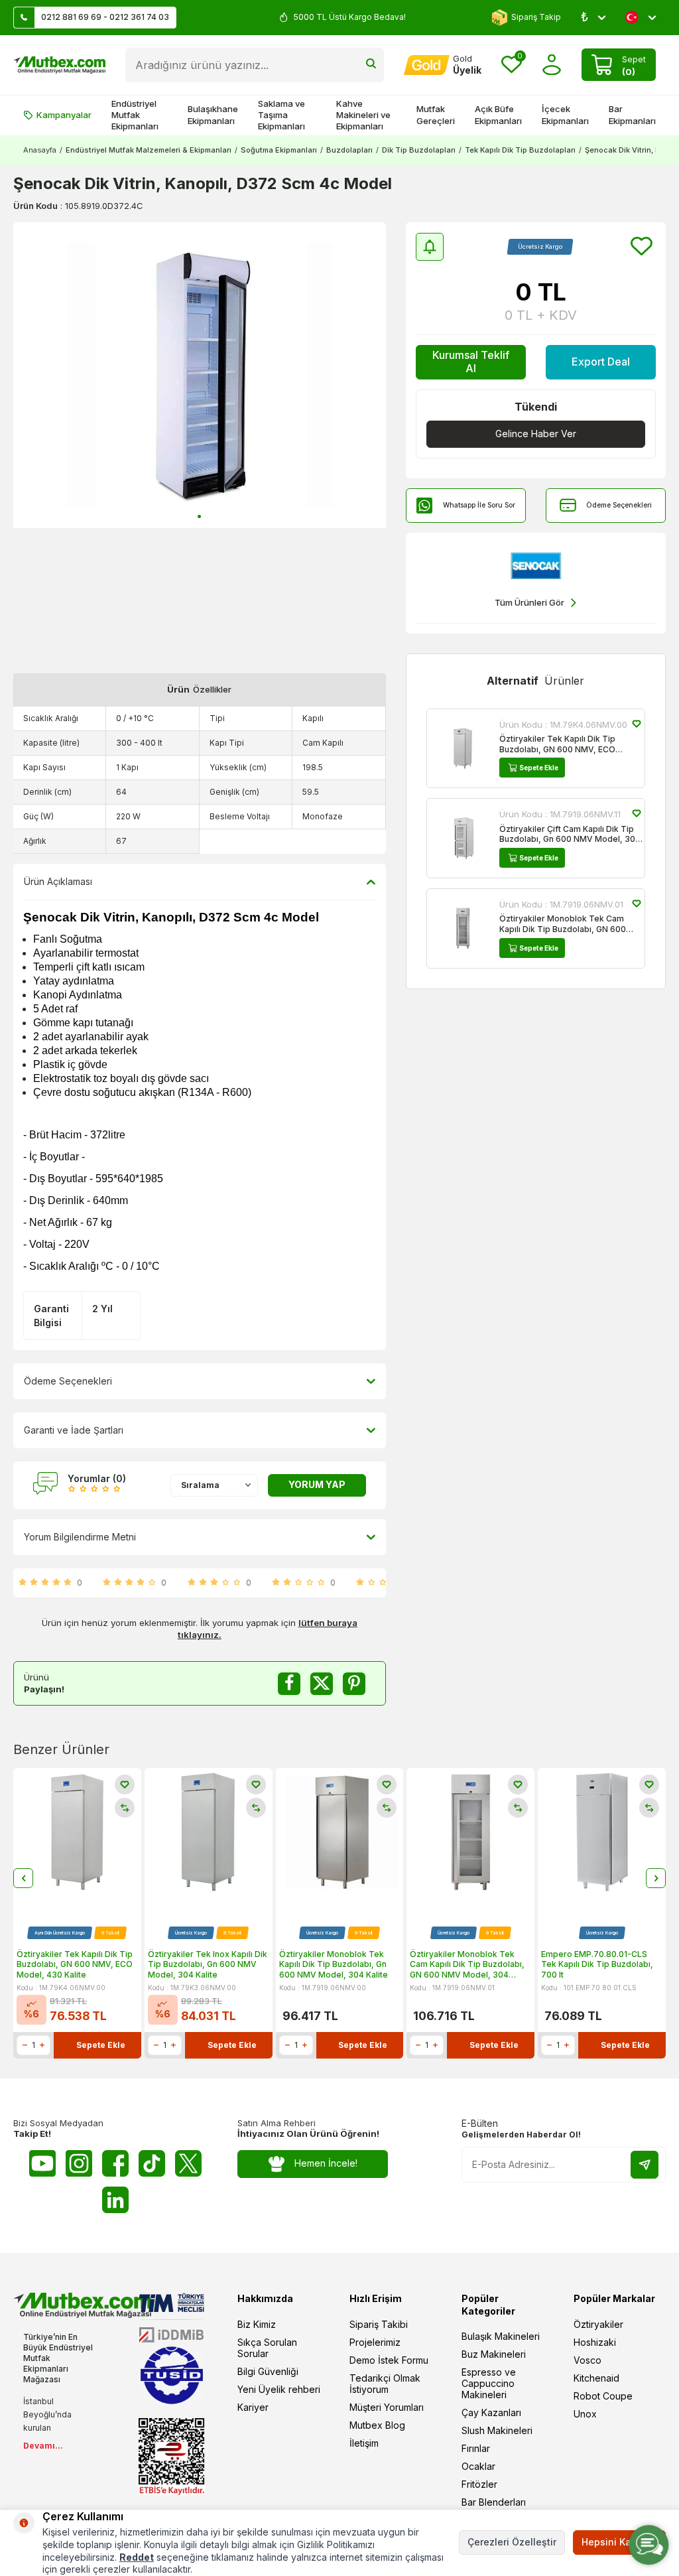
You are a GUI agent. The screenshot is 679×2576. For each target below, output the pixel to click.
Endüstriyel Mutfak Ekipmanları (135, 115)
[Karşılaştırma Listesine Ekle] (125, 1808)
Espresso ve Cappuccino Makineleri (489, 2383)
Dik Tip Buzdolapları (419, 150)
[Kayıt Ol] (645, 2165)
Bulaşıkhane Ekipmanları (213, 114)
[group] (200, 375)
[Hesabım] (552, 65)
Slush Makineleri (497, 2430)
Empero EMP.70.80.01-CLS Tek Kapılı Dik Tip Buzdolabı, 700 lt (597, 1964)
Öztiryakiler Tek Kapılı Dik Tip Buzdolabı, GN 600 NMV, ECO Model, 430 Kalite (557, 744)
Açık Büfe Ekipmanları (498, 114)
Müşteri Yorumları (387, 2407)
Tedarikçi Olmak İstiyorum (385, 2384)
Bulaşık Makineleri (501, 2336)
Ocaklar (478, 2466)
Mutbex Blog (377, 2425)
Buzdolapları (349, 150)
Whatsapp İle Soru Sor (479, 505)
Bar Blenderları (494, 2502)
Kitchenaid (596, 2378)
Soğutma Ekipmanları (279, 150)
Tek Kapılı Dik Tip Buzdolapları (520, 150)
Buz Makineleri (494, 2354)
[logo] (59, 65)
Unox (585, 2414)
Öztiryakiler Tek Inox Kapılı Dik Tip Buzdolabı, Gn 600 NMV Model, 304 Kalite (208, 1964)
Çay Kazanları (491, 2412)
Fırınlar (476, 2448)
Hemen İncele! (326, 2163)
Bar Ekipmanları (632, 114)
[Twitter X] (188, 2163)
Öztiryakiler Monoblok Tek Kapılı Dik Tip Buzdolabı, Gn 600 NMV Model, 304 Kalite (334, 1964)
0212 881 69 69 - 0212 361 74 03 (105, 17)
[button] (199, 516)
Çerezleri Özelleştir (512, 2542)
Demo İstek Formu (389, 2360)
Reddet (137, 2557)
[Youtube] (42, 2163)
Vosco (587, 2360)
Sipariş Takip (536, 17)
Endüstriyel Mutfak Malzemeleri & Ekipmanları (149, 150)
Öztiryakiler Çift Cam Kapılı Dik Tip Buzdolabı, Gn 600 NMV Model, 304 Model (570, 834)
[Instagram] (79, 2163)
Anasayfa (40, 150)
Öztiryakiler (598, 2324)
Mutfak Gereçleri (436, 114)
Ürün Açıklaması (58, 881)
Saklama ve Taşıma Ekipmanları (281, 115)
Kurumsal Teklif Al (471, 361)
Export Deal (601, 362)
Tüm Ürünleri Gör (529, 602)
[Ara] (371, 65)
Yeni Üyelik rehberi (279, 2389)
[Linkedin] (115, 2200)
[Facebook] (115, 2163)
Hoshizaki (595, 2342)
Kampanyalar (64, 115)
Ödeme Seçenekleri (619, 505)
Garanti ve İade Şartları (74, 1430)
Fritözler (479, 2484)
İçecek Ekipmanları (565, 114)
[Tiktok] (152, 2163)
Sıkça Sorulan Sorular (267, 2348)
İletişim (364, 2443)
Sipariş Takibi (379, 2324)
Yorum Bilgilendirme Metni (80, 1537)
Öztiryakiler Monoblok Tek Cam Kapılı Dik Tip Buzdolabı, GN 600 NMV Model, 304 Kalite (563, 924)
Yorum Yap (317, 1484)
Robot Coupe (603, 2396)
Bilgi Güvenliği (268, 2371)
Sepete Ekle (539, 768)
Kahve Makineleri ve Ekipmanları (363, 115)
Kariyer (253, 2407)
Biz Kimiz (257, 2324)
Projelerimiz (375, 2342)
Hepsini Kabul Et (619, 2542)
